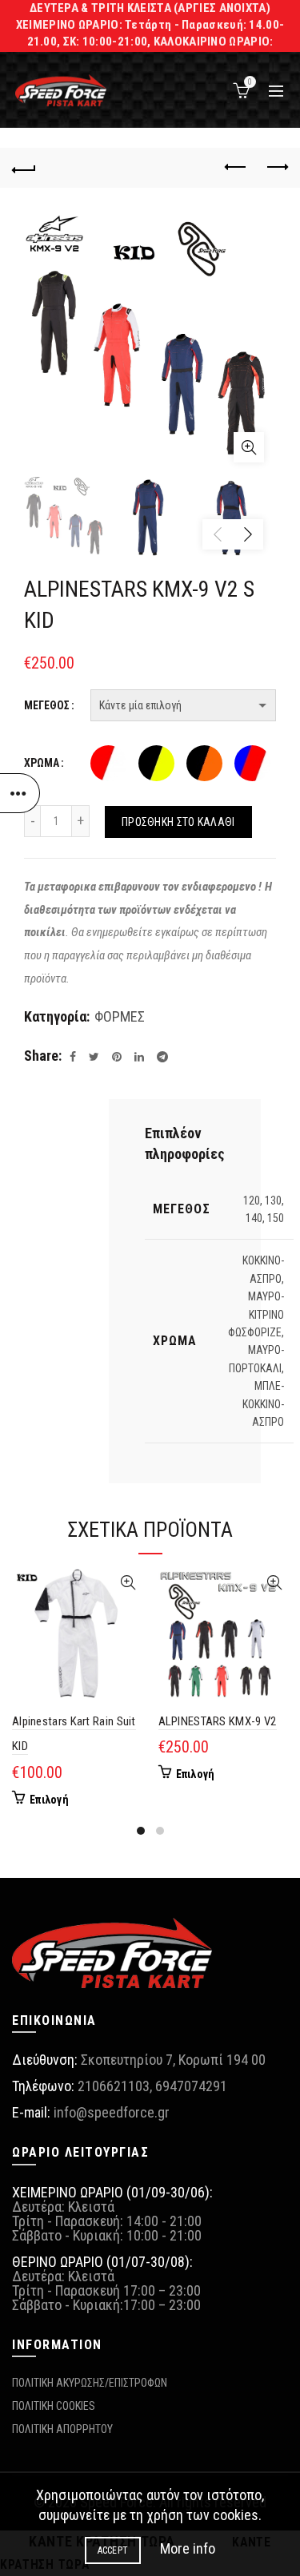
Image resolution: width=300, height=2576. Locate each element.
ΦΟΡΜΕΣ (120, 1016)
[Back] (24, 168)
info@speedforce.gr (112, 2112)
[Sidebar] (20, 793)
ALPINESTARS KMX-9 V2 (218, 1721)
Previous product (236, 168)
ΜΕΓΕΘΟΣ (47, 705)
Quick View (128, 1583)
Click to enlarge (249, 447)
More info (188, 2548)
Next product (276, 168)
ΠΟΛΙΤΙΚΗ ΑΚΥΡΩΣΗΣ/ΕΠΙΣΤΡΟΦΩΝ (90, 2383)
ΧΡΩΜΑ (42, 763)
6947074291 (191, 2086)
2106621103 (114, 2086)
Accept (113, 2550)
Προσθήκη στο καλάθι (178, 822)
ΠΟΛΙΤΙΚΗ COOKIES (54, 2406)
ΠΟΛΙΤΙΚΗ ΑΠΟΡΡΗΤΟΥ (62, 2429)
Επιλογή (49, 1800)
